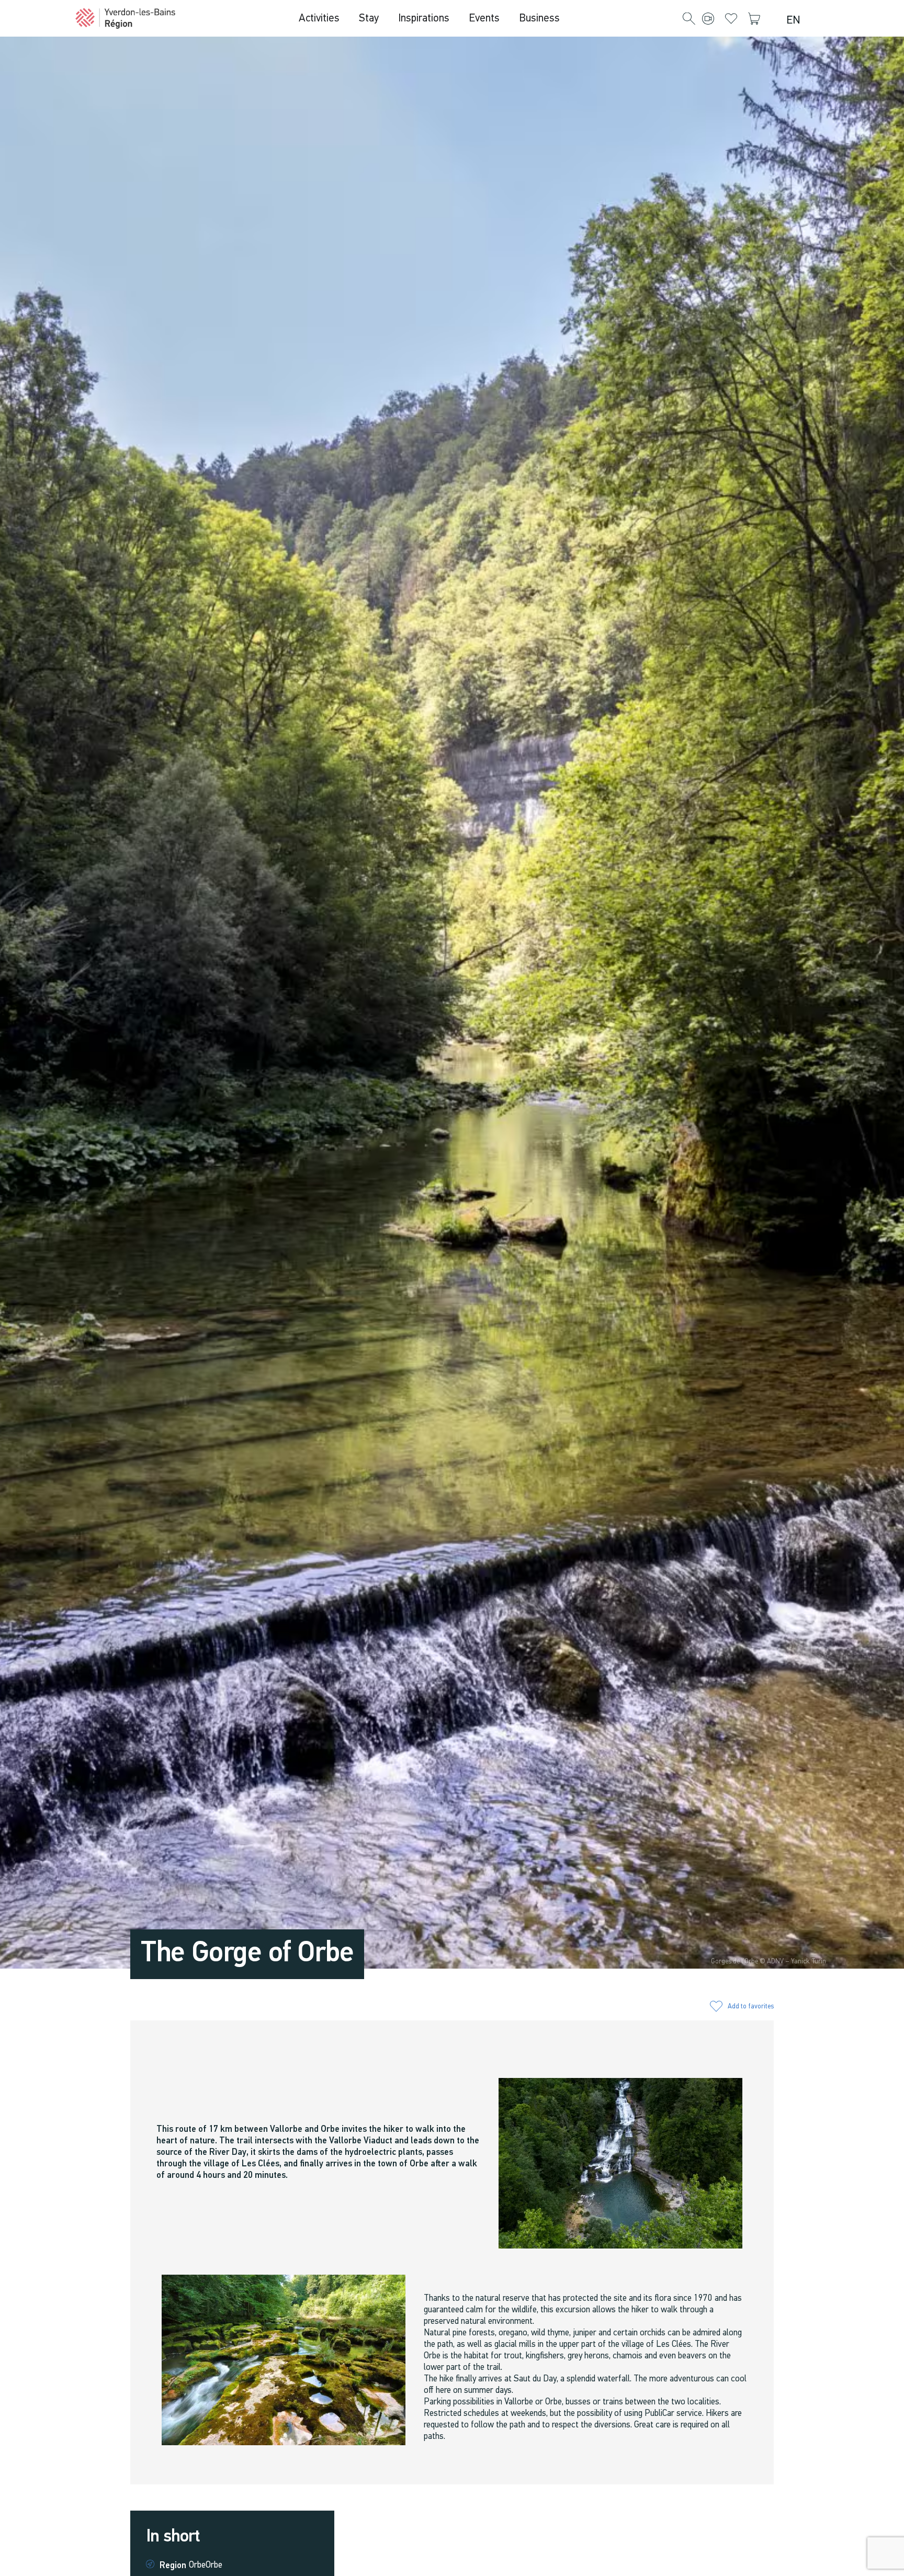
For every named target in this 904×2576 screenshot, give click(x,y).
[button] (689, 19)
